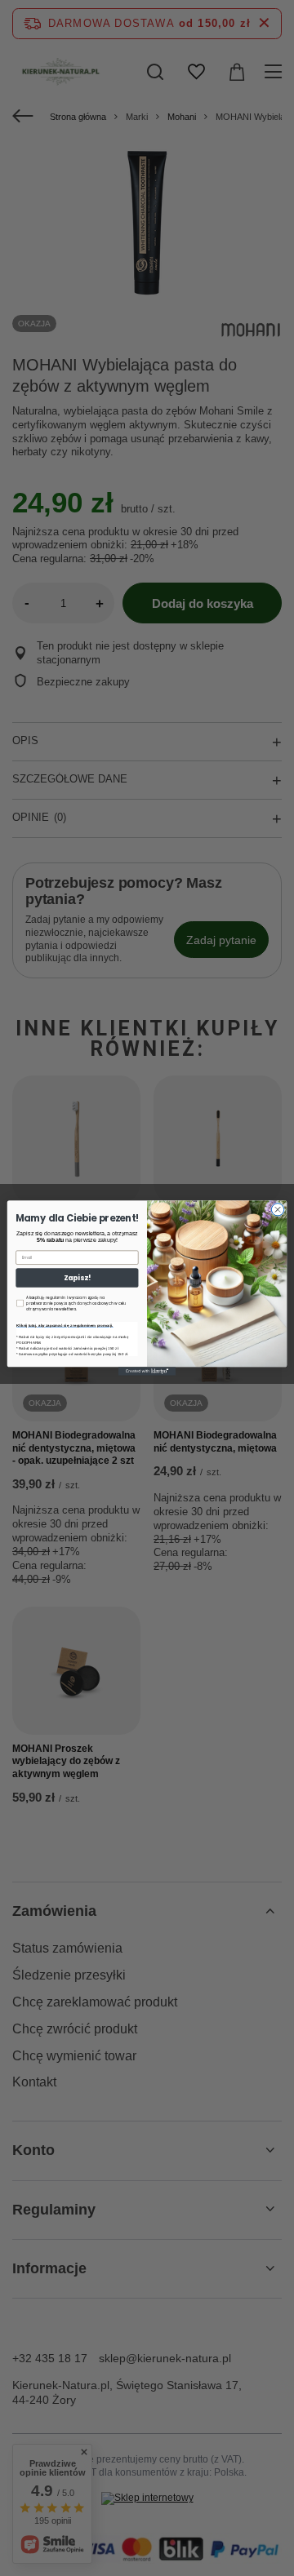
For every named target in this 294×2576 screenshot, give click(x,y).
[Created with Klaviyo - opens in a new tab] (147, 1371)
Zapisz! (77, 1278)
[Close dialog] (277, 1210)
